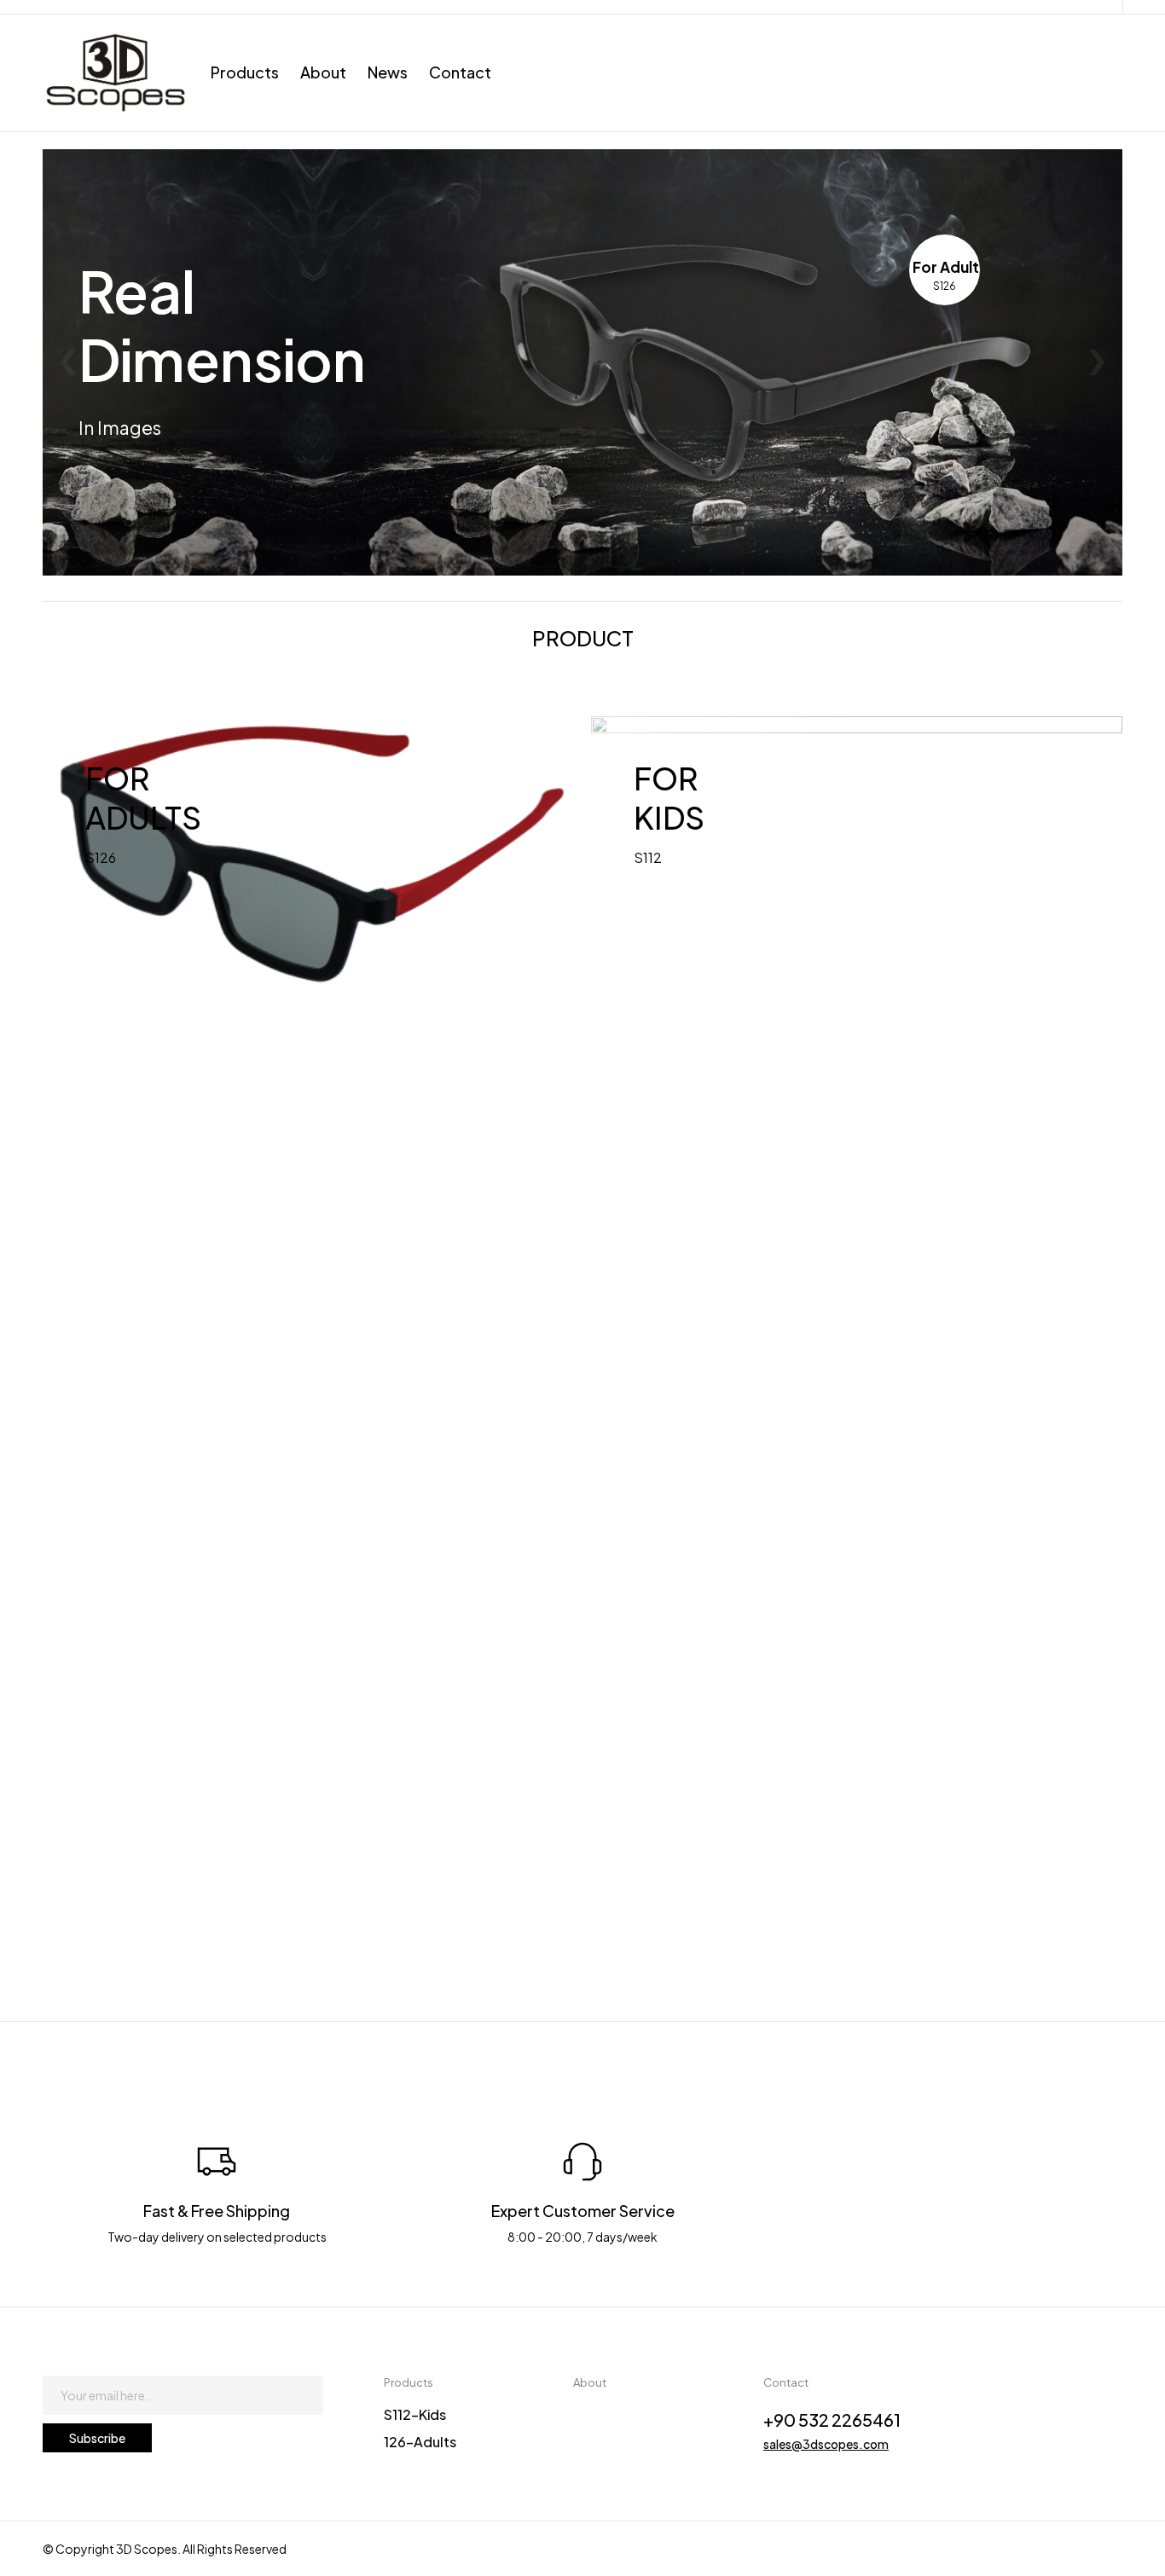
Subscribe (97, 2438)
